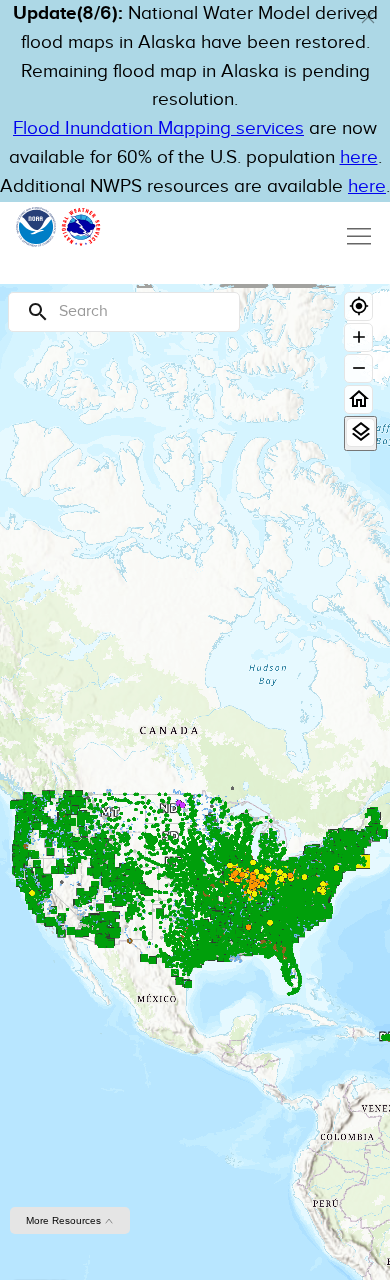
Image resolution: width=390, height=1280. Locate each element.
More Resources (65, 1220)
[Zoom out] (358, 368)
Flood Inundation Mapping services (158, 128)
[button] (368, 17)
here (359, 157)
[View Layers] (360, 432)
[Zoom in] (358, 337)
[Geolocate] (358, 306)
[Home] (358, 399)
